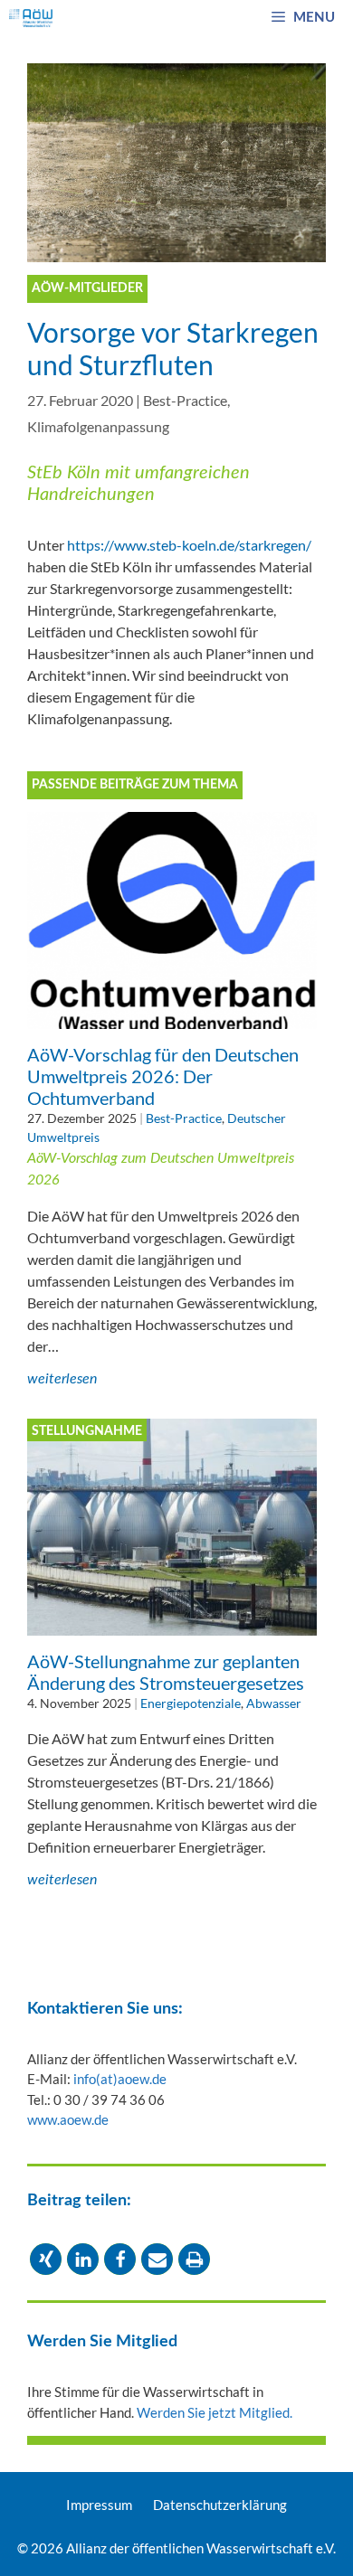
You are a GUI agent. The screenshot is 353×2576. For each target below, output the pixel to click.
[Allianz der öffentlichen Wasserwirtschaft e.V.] (31, 18)
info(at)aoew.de (120, 2079)
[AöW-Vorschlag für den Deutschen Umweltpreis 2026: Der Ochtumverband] (172, 1018)
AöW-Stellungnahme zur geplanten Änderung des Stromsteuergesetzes (166, 1672)
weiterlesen (62, 1379)
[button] (46, 2259)
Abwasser (274, 1703)
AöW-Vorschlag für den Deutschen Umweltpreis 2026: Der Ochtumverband (163, 1076)
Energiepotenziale (191, 1703)
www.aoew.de (68, 2119)
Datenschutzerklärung (220, 2505)
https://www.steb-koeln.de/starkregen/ (189, 545)
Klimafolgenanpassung (98, 426)
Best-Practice (185, 400)
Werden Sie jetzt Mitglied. (215, 2412)
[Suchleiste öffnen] (229, 18)
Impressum (99, 2505)
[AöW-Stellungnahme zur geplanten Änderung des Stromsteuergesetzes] (172, 1624)
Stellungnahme (87, 1431)
